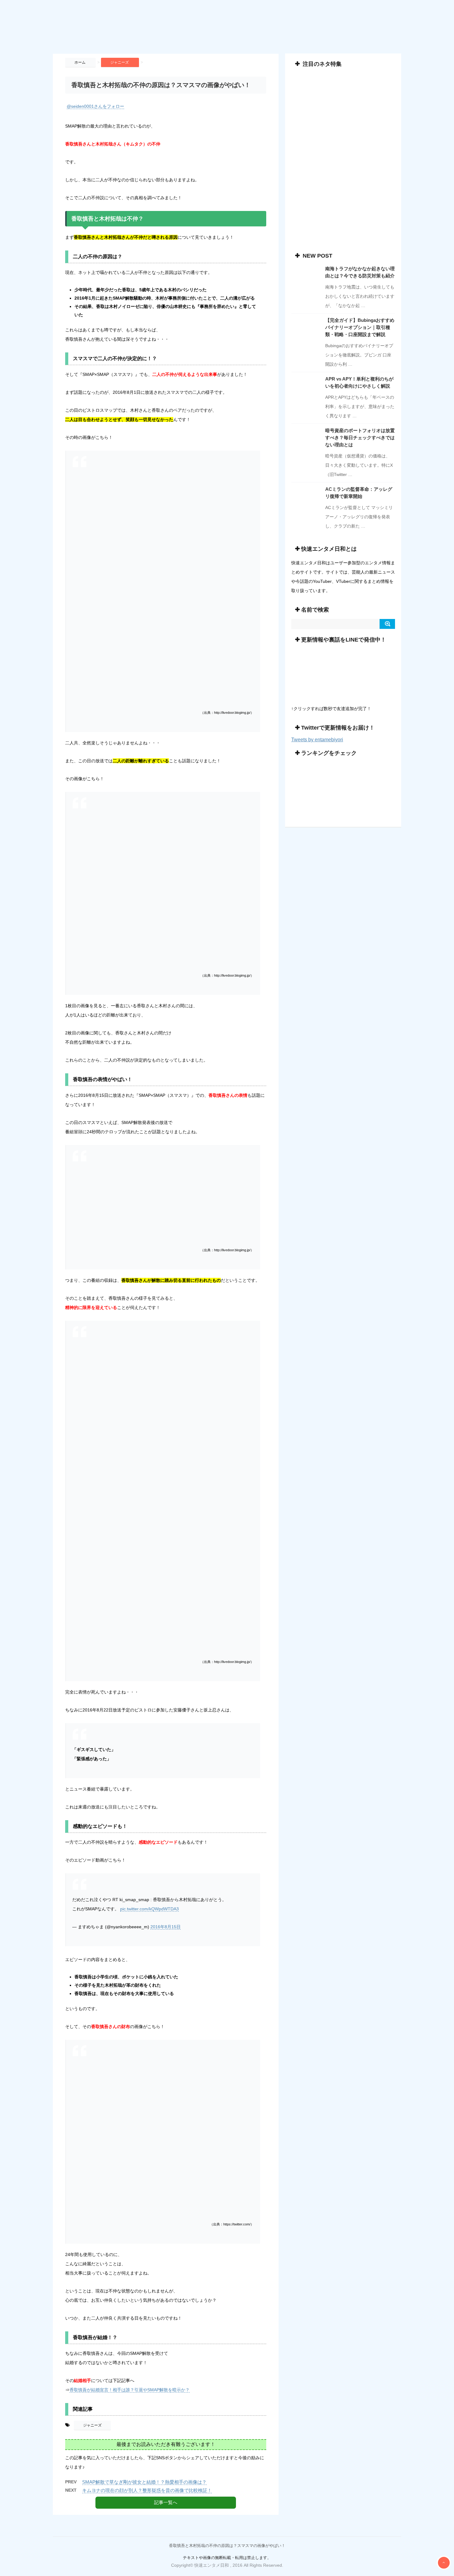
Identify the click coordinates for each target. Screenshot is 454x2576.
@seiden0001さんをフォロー (95, 106)
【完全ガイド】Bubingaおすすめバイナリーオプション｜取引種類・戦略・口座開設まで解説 (360, 327)
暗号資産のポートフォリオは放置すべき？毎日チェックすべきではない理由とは (360, 438)
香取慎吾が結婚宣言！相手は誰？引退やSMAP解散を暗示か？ (130, 2390)
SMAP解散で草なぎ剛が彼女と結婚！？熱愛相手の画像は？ (144, 2482)
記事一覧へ (166, 2502)
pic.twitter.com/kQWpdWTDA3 (149, 1909)
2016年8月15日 (166, 1927)
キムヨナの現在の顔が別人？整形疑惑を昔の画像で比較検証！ (147, 2490)
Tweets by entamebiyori (317, 740)
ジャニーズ (92, 2425)
